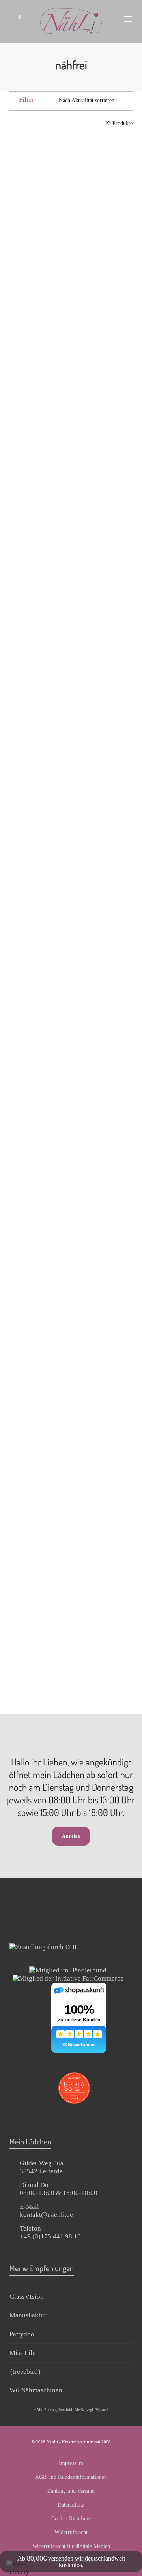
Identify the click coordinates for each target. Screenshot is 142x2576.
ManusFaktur (28, 2315)
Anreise (71, 1836)
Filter (26, 100)
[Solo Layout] (13, 123)
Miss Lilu (23, 2353)
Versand (102, 2410)
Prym (37, 243)
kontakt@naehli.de (46, 2215)
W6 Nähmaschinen (36, 2390)
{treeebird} (25, 2372)
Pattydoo (22, 2334)
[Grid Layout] (35, 123)
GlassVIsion (27, 2297)
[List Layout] (24, 123)
